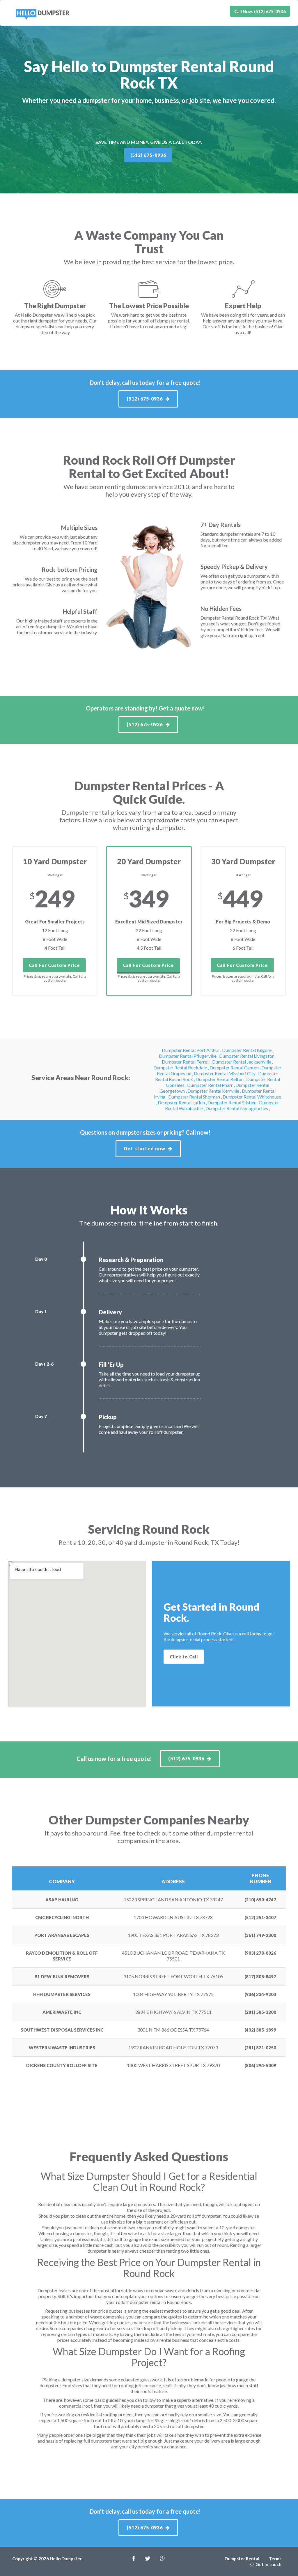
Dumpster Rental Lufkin (182, 1102)
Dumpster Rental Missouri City (225, 1073)
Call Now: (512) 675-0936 (260, 11)
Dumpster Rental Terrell (186, 1062)
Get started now (144, 1148)
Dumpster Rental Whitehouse (252, 1097)
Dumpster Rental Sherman (195, 1097)
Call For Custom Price (54, 965)
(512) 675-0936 (148, 155)
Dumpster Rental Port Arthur (191, 1050)
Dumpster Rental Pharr (210, 1085)
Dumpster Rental (242, 2559)
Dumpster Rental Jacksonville (242, 1062)
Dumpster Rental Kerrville (214, 1091)
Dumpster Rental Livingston (247, 1056)
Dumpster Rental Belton (220, 1079)
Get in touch (268, 2564)
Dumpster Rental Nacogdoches (237, 1108)
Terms (275, 2559)
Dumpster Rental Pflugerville (188, 1056)
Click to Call (184, 1656)
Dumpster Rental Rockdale (181, 1067)
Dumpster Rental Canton (235, 1067)
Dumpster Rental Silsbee (232, 1102)
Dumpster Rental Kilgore (247, 1050)
